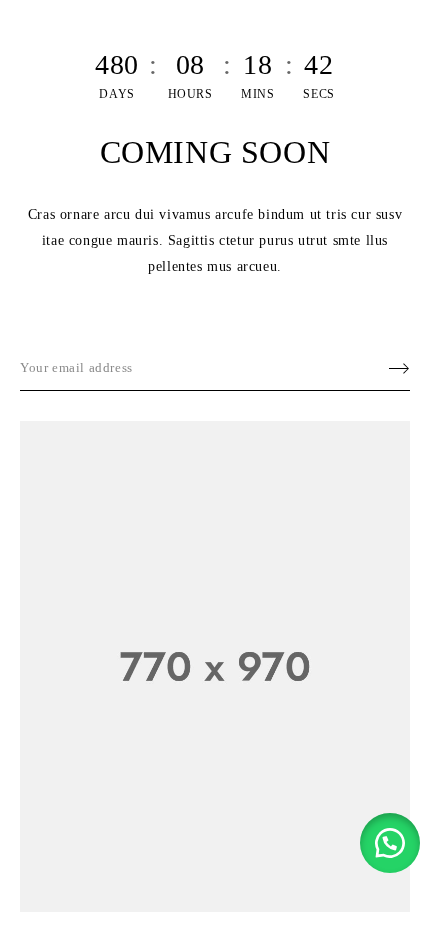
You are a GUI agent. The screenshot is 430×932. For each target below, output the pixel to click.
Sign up (390, 368)
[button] (390, 843)
